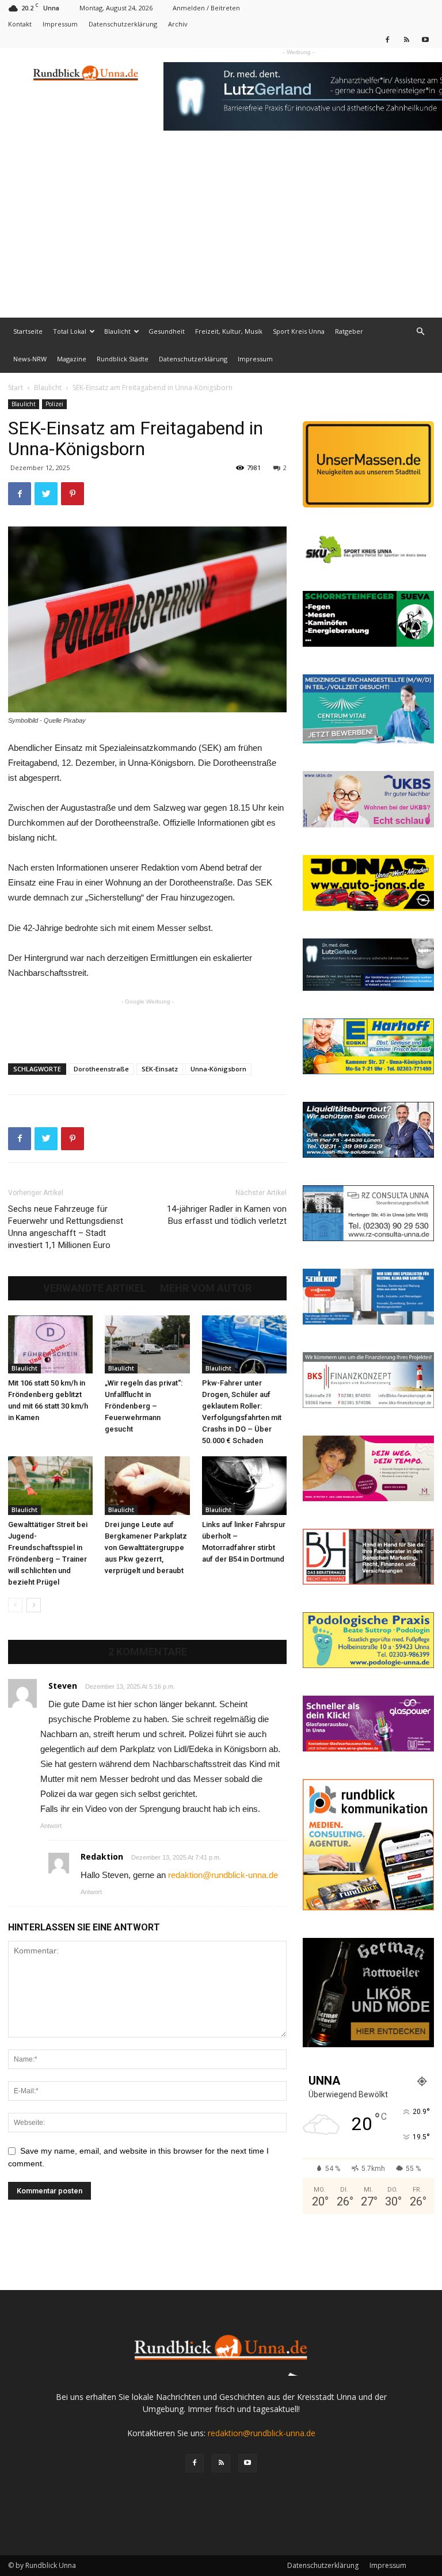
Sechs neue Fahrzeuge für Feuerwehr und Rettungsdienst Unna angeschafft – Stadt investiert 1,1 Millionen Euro (66, 1227)
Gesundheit (167, 331)
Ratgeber (349, 331)
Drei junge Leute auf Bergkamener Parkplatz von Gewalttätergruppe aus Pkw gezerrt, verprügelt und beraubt (146, 1547)
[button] (420, 332)
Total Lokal (70, 331)
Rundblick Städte (123, 359)
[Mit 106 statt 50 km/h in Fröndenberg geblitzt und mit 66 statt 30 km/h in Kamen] (50, 1344)
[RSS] (406, 39)
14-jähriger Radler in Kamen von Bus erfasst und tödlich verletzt (227, 1215)
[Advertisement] (221, 231)
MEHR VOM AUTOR (206, 1288)
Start (16, 388)
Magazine (72, 359)
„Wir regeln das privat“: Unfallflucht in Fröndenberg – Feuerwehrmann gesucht (144, 1406)
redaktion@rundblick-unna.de (223, 1875)
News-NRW (30, 359)
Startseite (28, 331)
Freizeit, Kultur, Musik (229, 331)
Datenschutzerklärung (123, 24)
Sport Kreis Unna (299, 331)
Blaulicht (117, 331)
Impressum (60, 24)
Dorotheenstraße (101, 1069)
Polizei (54, 404)
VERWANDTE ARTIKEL (95, 1288)
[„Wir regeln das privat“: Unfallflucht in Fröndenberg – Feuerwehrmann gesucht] (147, 1344)
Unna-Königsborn (218, 1069)
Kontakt (20, 24)
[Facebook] (387, 39)
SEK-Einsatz (160, 1069)
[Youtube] (425, 39)
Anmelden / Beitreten (206, 8)
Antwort (51, 1826)
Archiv (178, 24)
